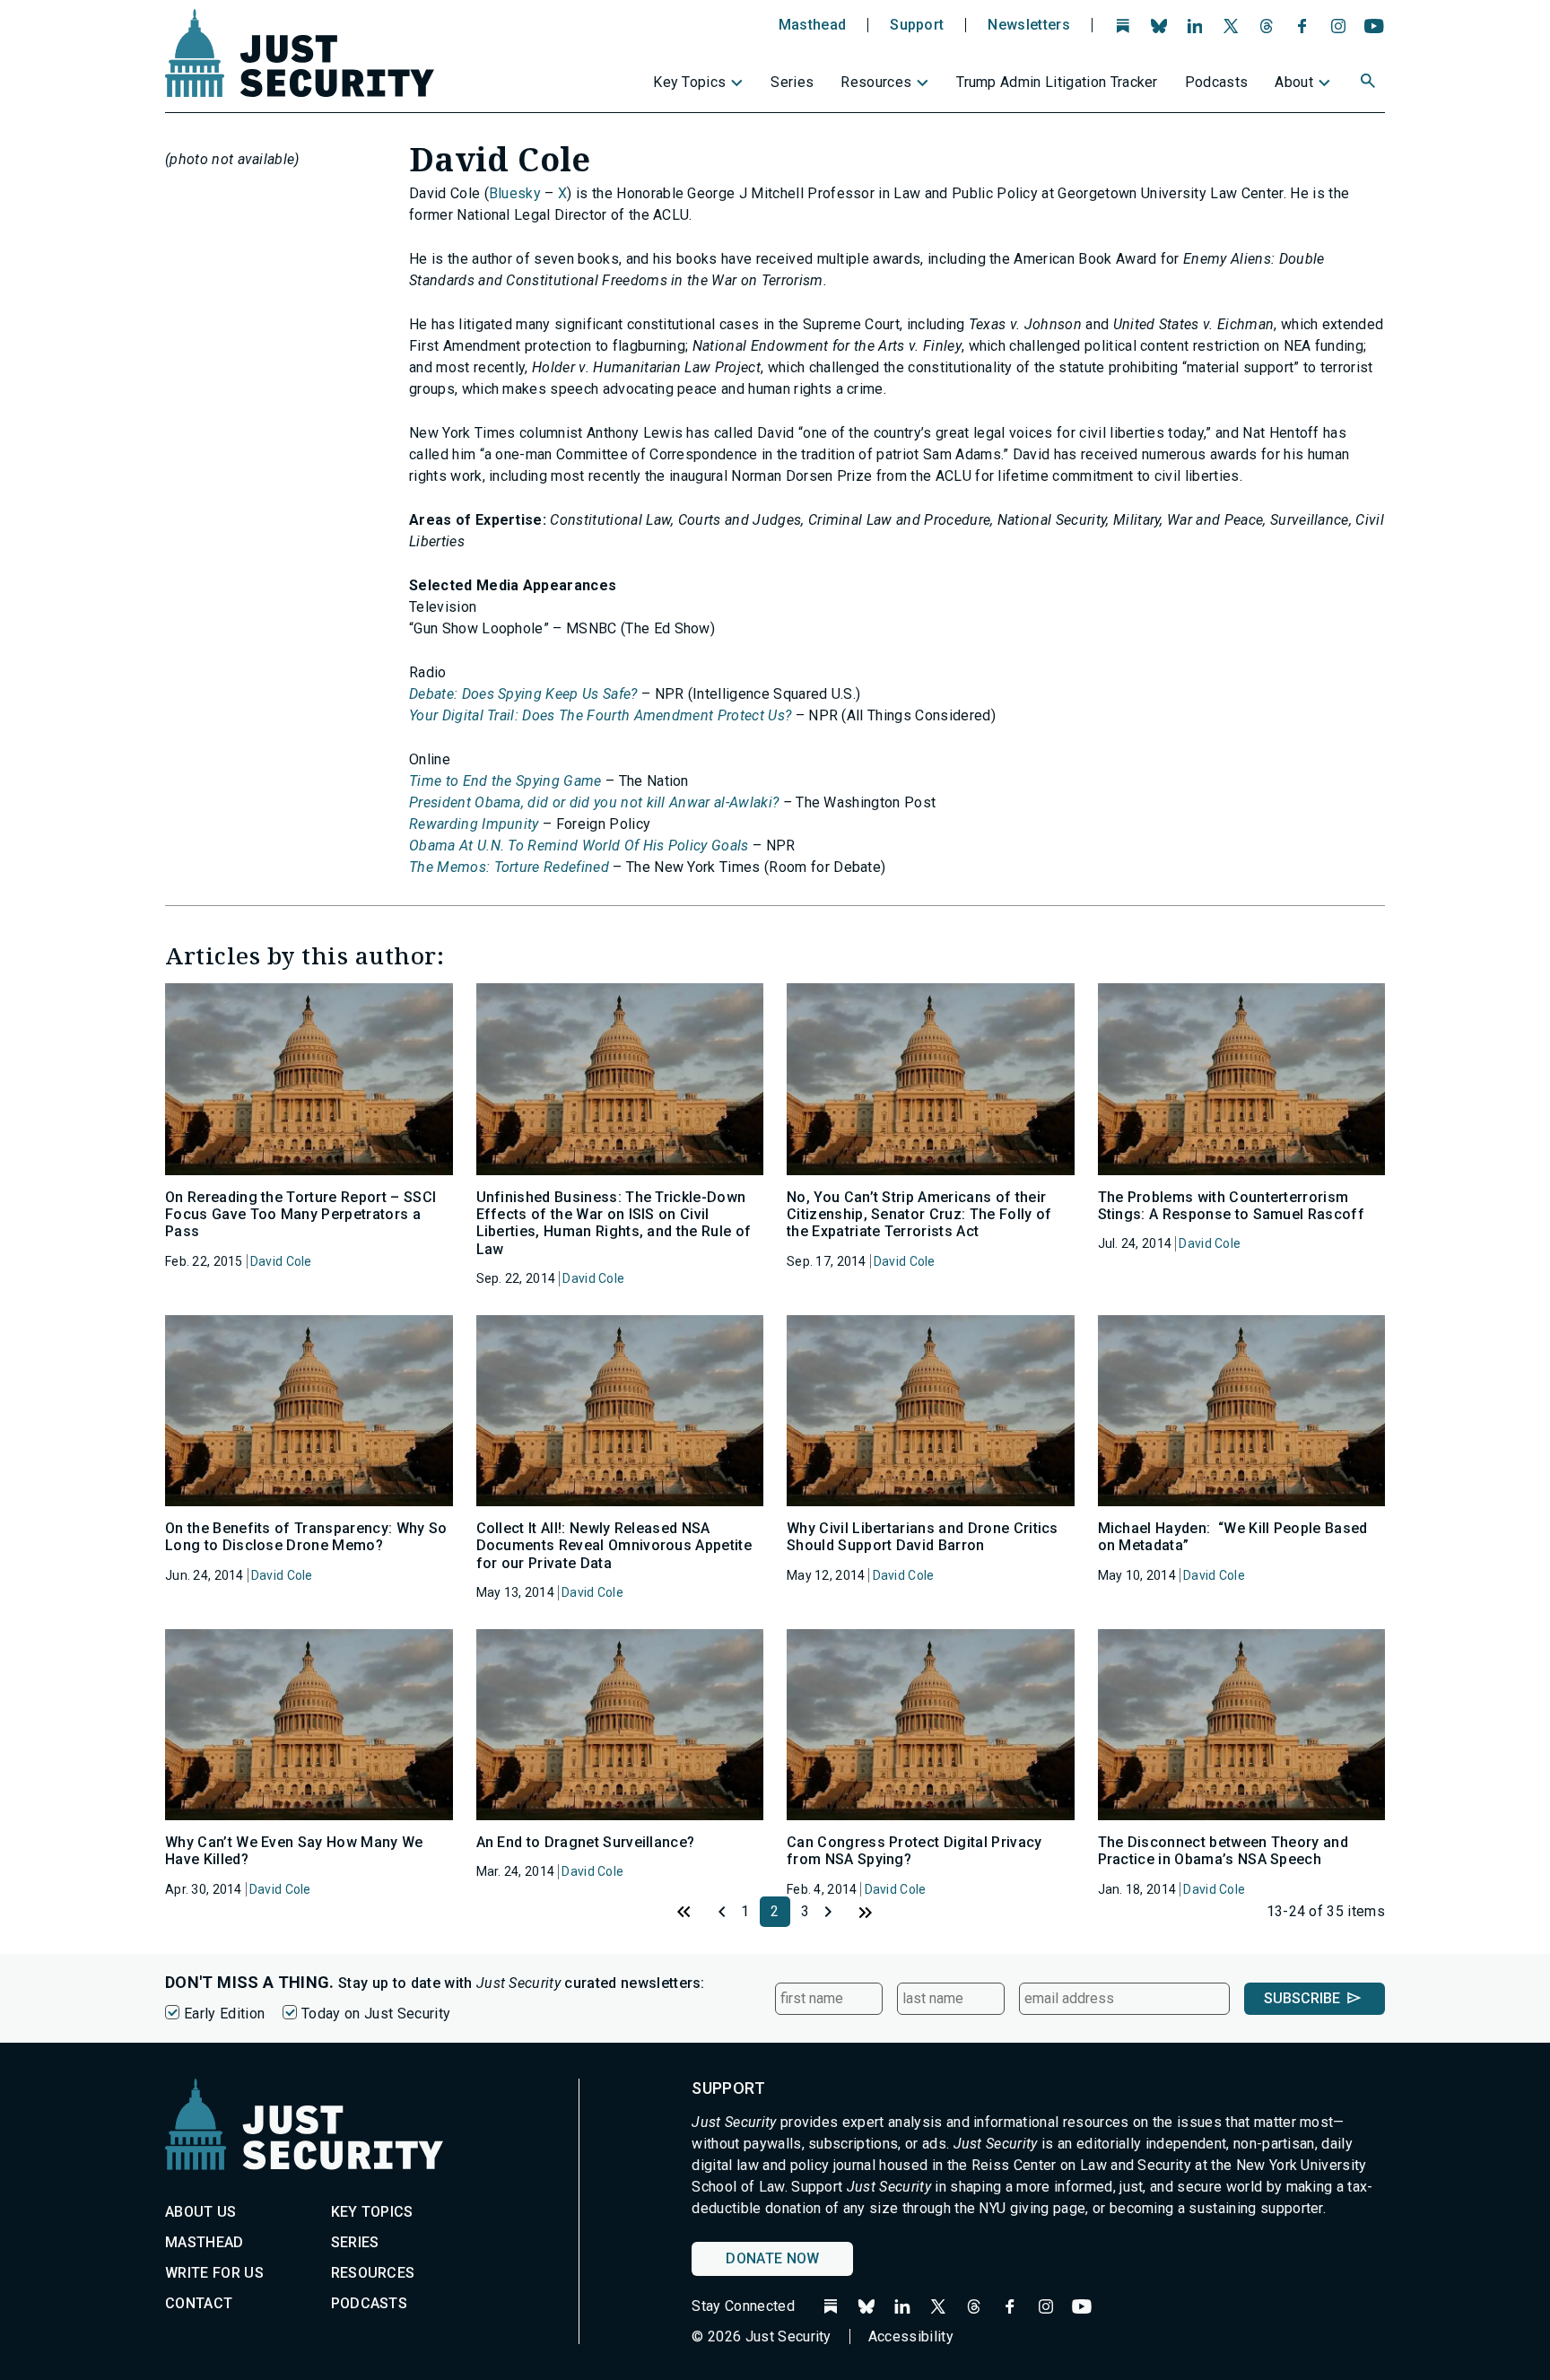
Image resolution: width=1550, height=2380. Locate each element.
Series (792, 82)
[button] (1370, 83)
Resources (876, 82)
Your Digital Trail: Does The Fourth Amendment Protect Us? (600, 715)
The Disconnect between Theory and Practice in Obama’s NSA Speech (1223, 1851)
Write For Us (214, 2273)
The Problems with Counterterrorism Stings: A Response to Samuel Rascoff (1232, 1206)
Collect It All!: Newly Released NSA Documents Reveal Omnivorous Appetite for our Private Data (614, 1545)
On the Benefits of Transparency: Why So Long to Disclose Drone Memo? (306, 1537)
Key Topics (689, 82)
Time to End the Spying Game (505, 781)
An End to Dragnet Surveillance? (586, 1842)
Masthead (813, 25)
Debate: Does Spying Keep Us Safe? (523, 694)
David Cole (281, 1261)
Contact (199, 2303)
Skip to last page (866, 1912)
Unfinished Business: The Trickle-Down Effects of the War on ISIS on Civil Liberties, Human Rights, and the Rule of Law (614, 1223)
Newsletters (1029, 25)
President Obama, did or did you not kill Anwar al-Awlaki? (594, 802)
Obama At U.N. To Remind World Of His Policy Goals (579, 846)
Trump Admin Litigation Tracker (1057, 82)
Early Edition (224, 2014)
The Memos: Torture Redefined (509, 867)
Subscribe (1302, 1998)
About (1294, 82)
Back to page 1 (684, 1912)
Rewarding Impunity (474, 824)
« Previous (715, 1912)
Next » (835, 1912)
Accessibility (911, 2336)
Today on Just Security (376, 2014)
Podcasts (1217, 82)
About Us (201, 2212)
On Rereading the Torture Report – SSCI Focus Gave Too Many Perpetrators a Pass (300, 1214)
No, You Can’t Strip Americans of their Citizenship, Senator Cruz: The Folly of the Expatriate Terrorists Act (919, 1214)
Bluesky (515, 193)
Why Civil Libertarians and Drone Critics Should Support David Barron (923, 1537)
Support (917, 25)
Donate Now (772, 2258)
